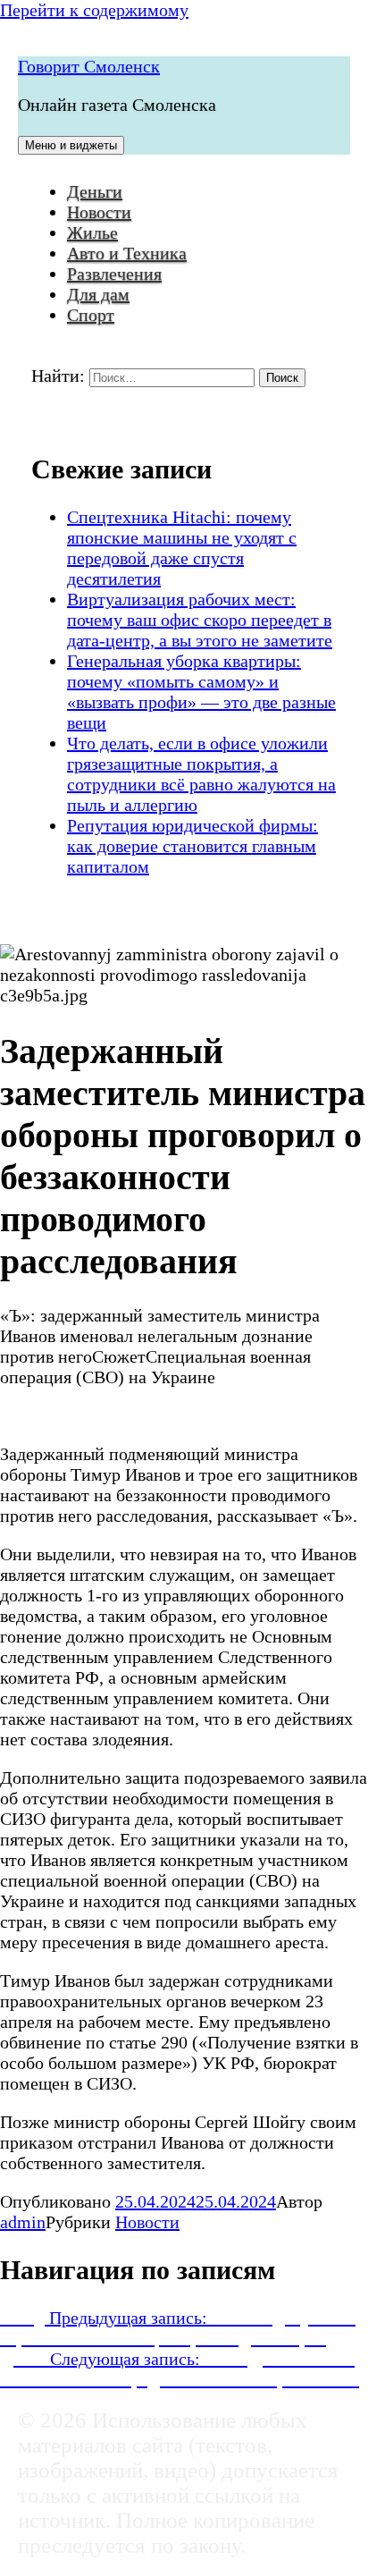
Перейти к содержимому (94, 10)
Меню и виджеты (71, 145)
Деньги (95, 191)
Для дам (98, 294)
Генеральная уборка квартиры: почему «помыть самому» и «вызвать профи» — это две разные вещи (201, 692)
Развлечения (114, 274)
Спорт (91, 315)
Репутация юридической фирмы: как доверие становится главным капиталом (192, 846)
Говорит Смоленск (89, 66)
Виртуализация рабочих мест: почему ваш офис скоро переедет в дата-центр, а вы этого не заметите (200, 620)
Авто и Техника (127, 253)
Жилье (92, 232)
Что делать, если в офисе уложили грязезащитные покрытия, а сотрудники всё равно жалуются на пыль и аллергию (201, 774)
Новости (99, 212)
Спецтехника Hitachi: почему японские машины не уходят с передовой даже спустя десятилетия (182, 548)
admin (23, 2222)
